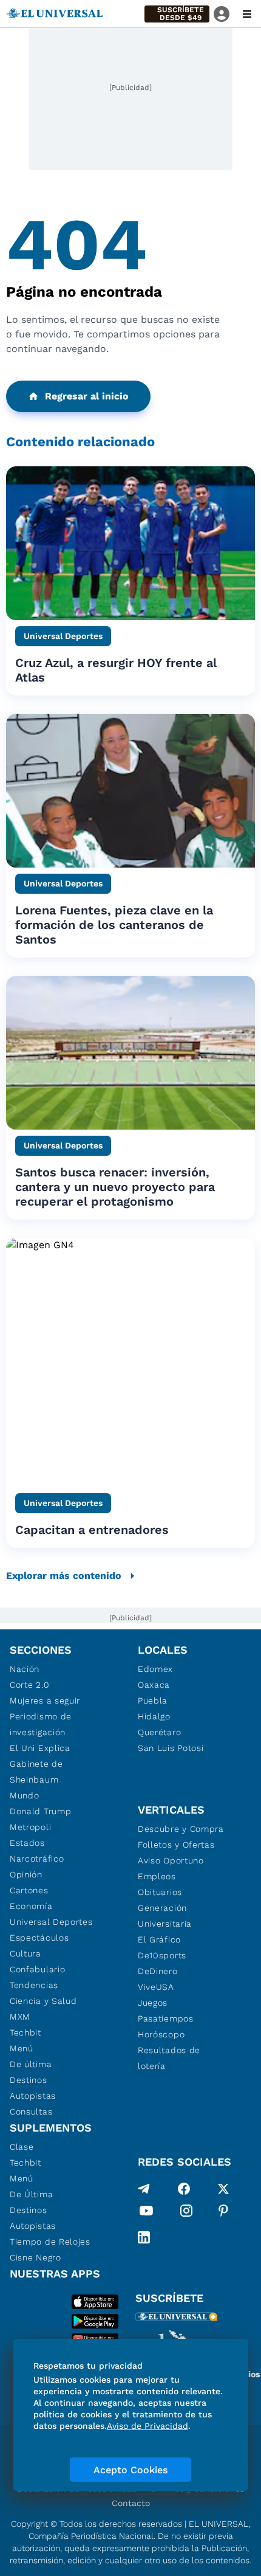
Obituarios (160, 1892)
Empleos (157, 1876)
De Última (31, 2194)
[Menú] (247, 14)
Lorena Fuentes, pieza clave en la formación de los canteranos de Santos (114, 925)
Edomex (155, 1669)
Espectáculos (39, 1938)
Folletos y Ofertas (176, 1845)
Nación (25, 1669)
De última (31, 2064)
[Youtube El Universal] (146, 2213)
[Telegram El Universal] (144, 2189)
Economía (31, 1906)
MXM (20, 2017)
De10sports (162, 1955)
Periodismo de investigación (41, 1724)
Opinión (26, 1874)
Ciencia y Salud (43, 2001)
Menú (22, 2048)
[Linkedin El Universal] (144, 2237)
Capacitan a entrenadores (92, 1530)
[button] (177, 14)
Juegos (153, 2003)
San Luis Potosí (171, 1748)
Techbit (25, 2032)
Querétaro (159, 1732)
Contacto (131, 2503)
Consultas (31, 2112)
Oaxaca (154, 1685)
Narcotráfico (37, 1859)
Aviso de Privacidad (147, 2426)
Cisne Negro (36, 2257)
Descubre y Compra (181, 1829)
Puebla (153, 1701)
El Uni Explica (40, 1748)
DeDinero (158, 1971)
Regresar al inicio (87, 396)
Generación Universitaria (165, 1916)
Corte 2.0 (29, 1685)
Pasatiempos (166, 2018)
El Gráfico (159, 1939)
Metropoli (30, 1827)
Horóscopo (161, 2034)
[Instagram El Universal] (186, 2213)
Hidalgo (154, 1716)
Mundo (25, 1795)
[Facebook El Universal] (184, 2189)
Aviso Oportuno (171, 1860)
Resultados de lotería (169, 2058)
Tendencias (34, 1985)
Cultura (25, 1953)
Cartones (29, 1890)
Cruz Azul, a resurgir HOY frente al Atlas (116, 670)
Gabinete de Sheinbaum (36, 1772)
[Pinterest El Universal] (223, 2213)
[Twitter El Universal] (223, 2189)
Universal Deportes (51, 1922)
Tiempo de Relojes (50, 2242)
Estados (27, 1843)
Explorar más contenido (64, 1576)
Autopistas (33, 2096)
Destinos (29, 2080)
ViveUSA (156, 1987)
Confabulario (37, 1969)
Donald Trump (40, 1811)
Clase (22, 2147)
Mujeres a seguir (45, 1701)
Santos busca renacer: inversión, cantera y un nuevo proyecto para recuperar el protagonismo (115, 1187)
